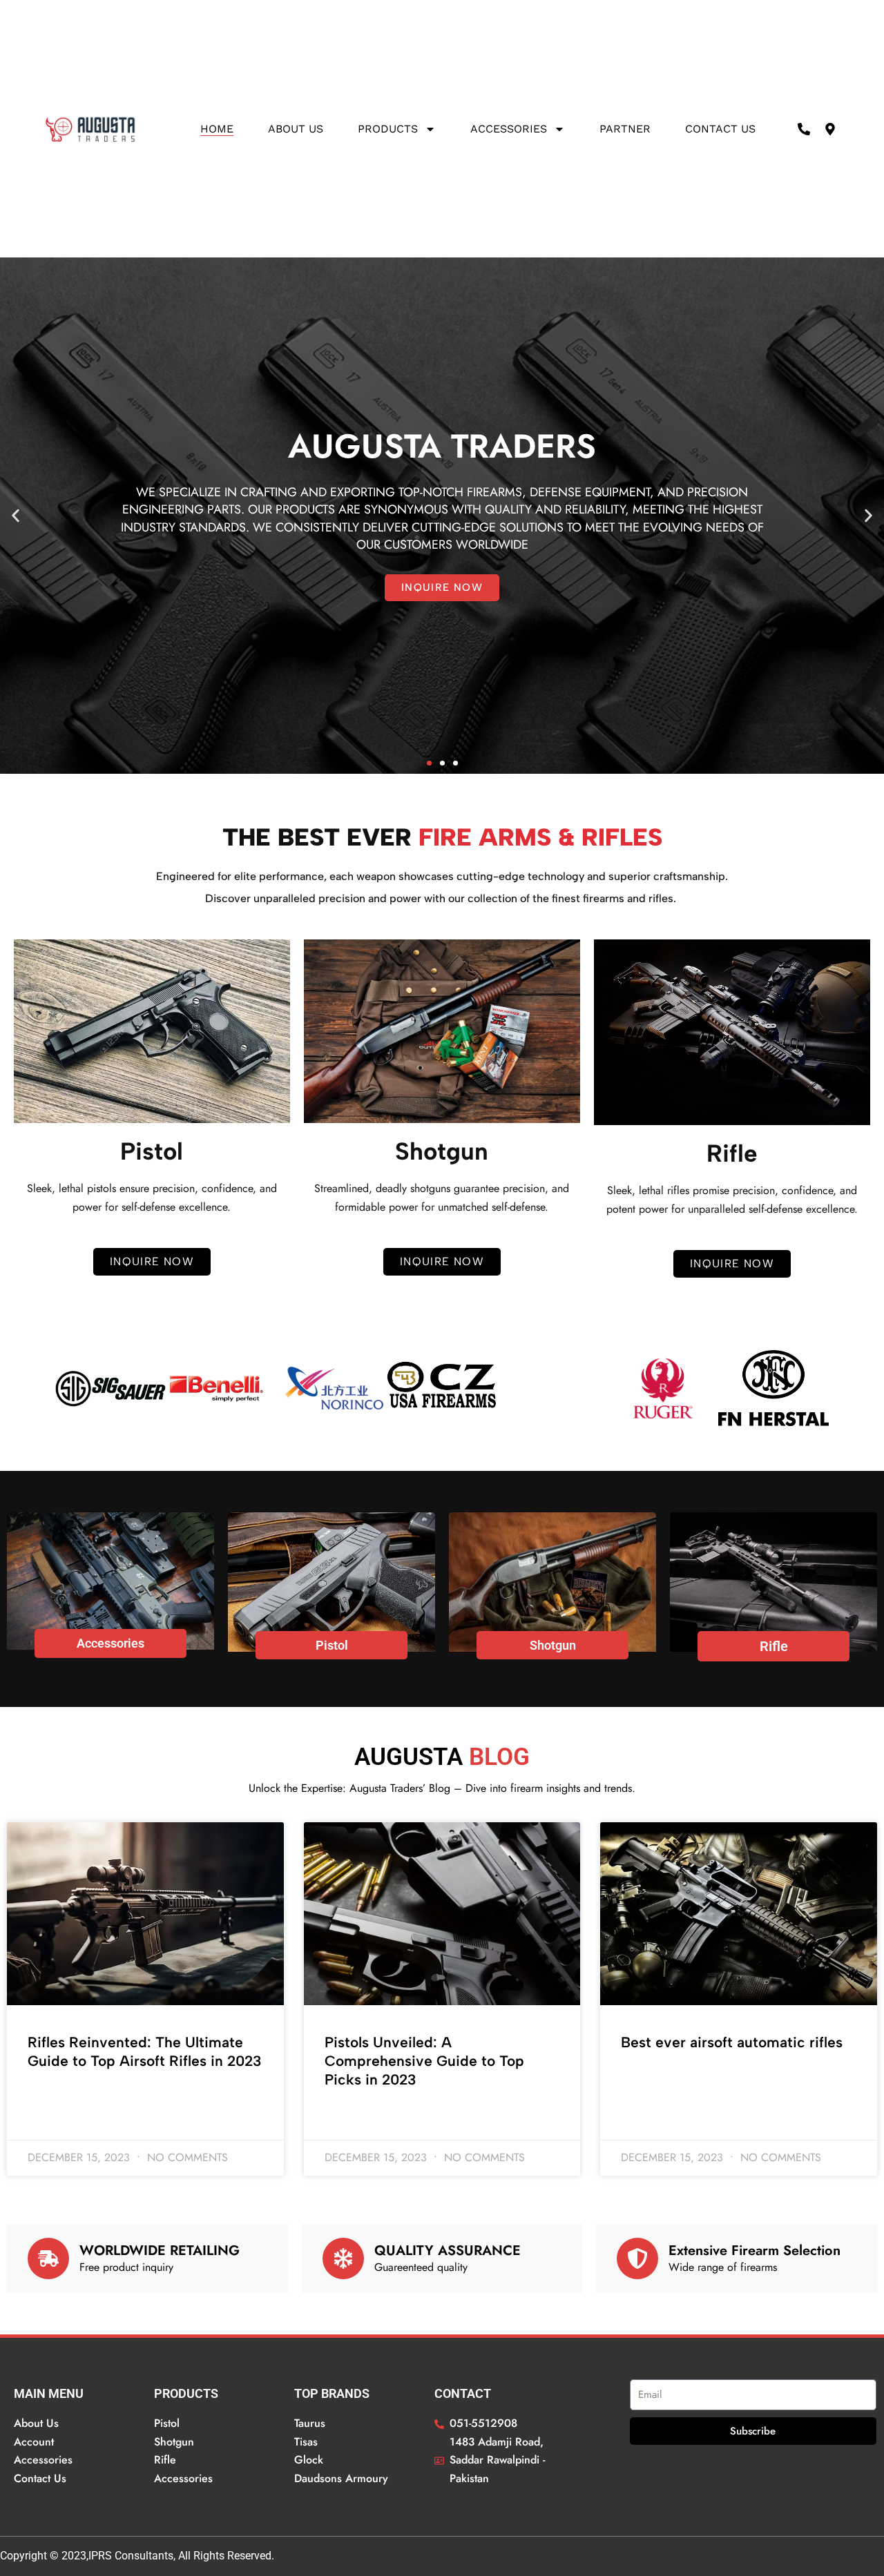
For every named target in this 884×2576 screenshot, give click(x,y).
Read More (51, 2098)
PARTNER (625, 129)
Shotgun (553, 1645)
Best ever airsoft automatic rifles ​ (734, 2042)
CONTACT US (720, 129)
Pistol (332, 1645)
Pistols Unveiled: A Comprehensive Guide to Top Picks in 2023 (424, 2061)
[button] (16, 516)
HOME (217, 129)
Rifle (774, 1646)
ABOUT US (296, 129)
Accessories (509, 129)
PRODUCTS (388, 129)
